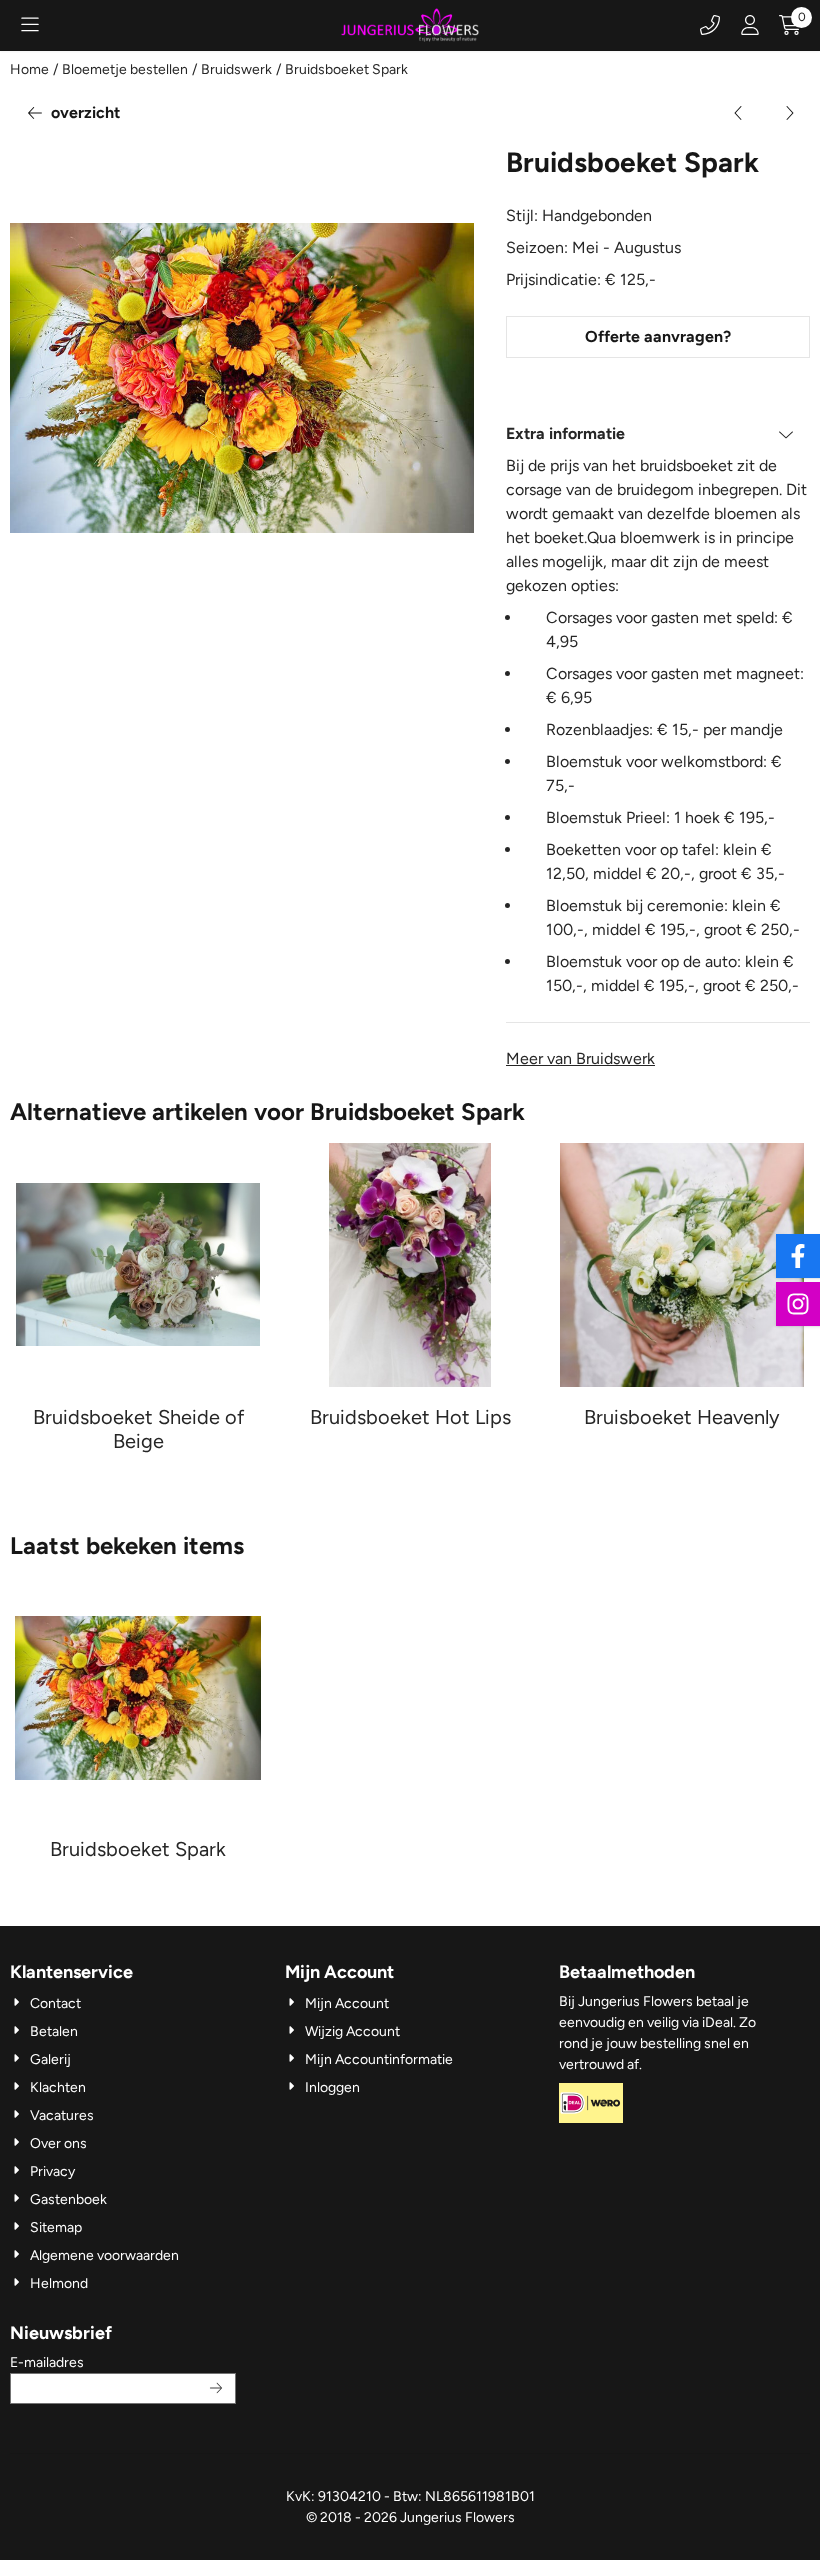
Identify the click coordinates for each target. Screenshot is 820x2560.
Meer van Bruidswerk (580, 1058)
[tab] (658, 434)
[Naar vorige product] (739, 113)
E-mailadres (123, 2362)
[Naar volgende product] (789, 113)
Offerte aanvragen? (658, 336)
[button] (30, 25)
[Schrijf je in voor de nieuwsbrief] (217, 2388)
